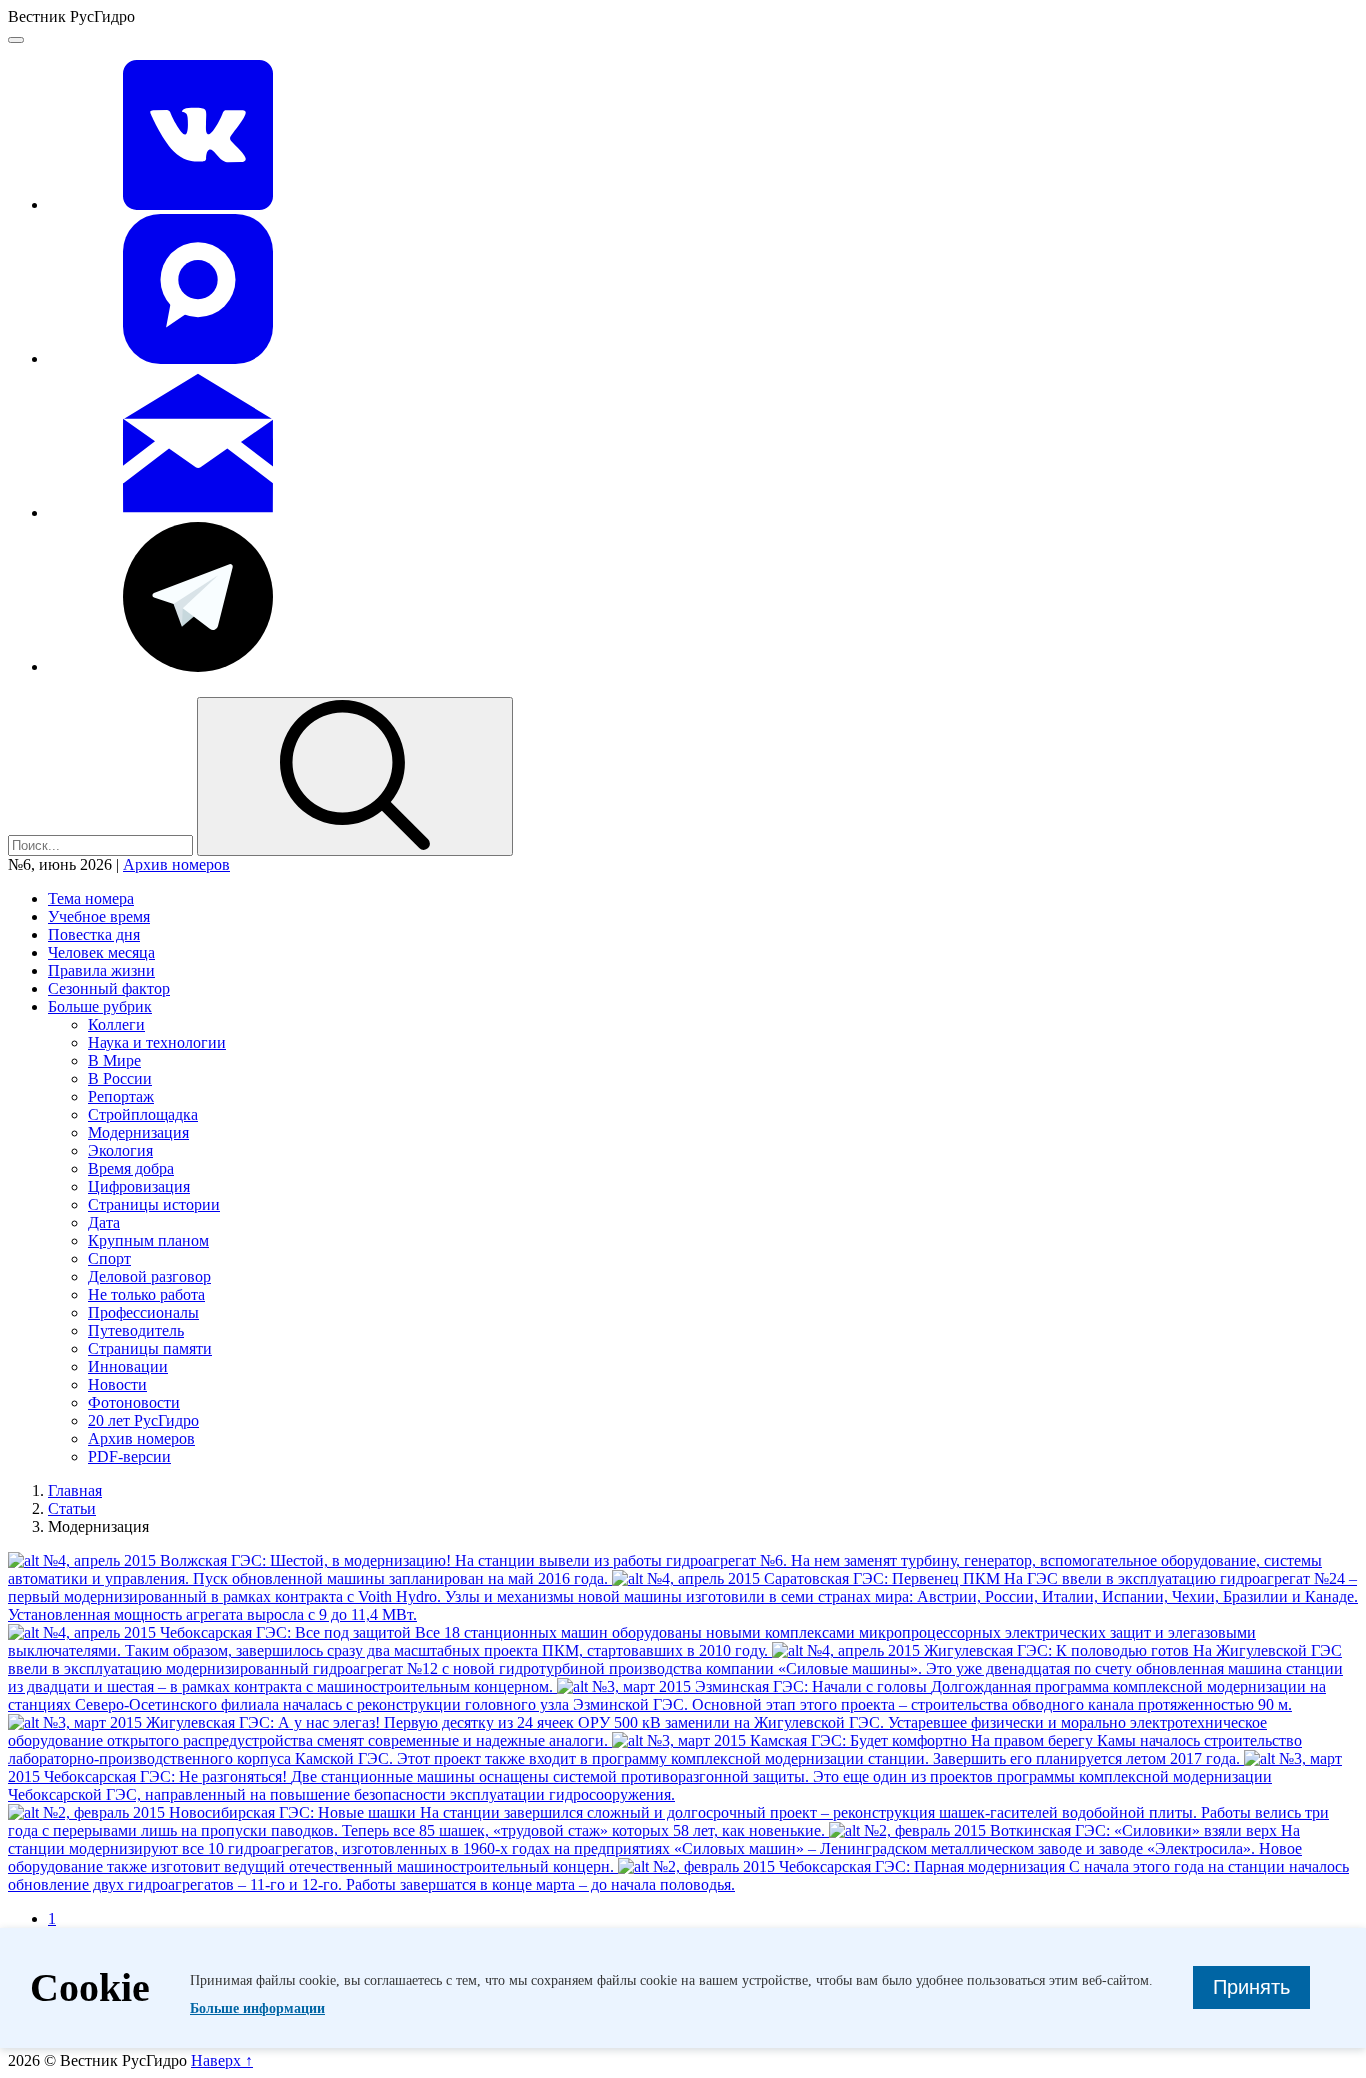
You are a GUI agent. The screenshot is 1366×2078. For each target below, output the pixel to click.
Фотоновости (134, 1402)
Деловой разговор (149, 1276)
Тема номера (91, 898)
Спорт (109, 1258)
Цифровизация (139, 1186)
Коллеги (116, 1024)
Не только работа (146, 1294)
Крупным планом (148, 1240)
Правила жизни (101, 970)
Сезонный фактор (109, 988)
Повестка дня (94, 934)
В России (120, 1078)
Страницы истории (154, 1204)
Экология (120, 1150)
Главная (75, 1490)
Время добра (131, 1168)
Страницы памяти (150, 1348)
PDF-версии (129, 1456)
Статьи (72, 1508)
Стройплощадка (143, 1114)
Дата (104, 1222)
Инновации (128, 1366)
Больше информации (257, 2008)
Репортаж (121, 1096)
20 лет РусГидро (143, 1420)
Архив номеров (176, 864)
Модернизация (138, 1132)
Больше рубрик (100, 1006)
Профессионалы (143, 1312)
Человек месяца (101, 952)
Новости (117, 1384)
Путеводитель (136, 1330)
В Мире (114, 1060)
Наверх (222, 2060)
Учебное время (99, 916)
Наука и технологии (157, 1042)
